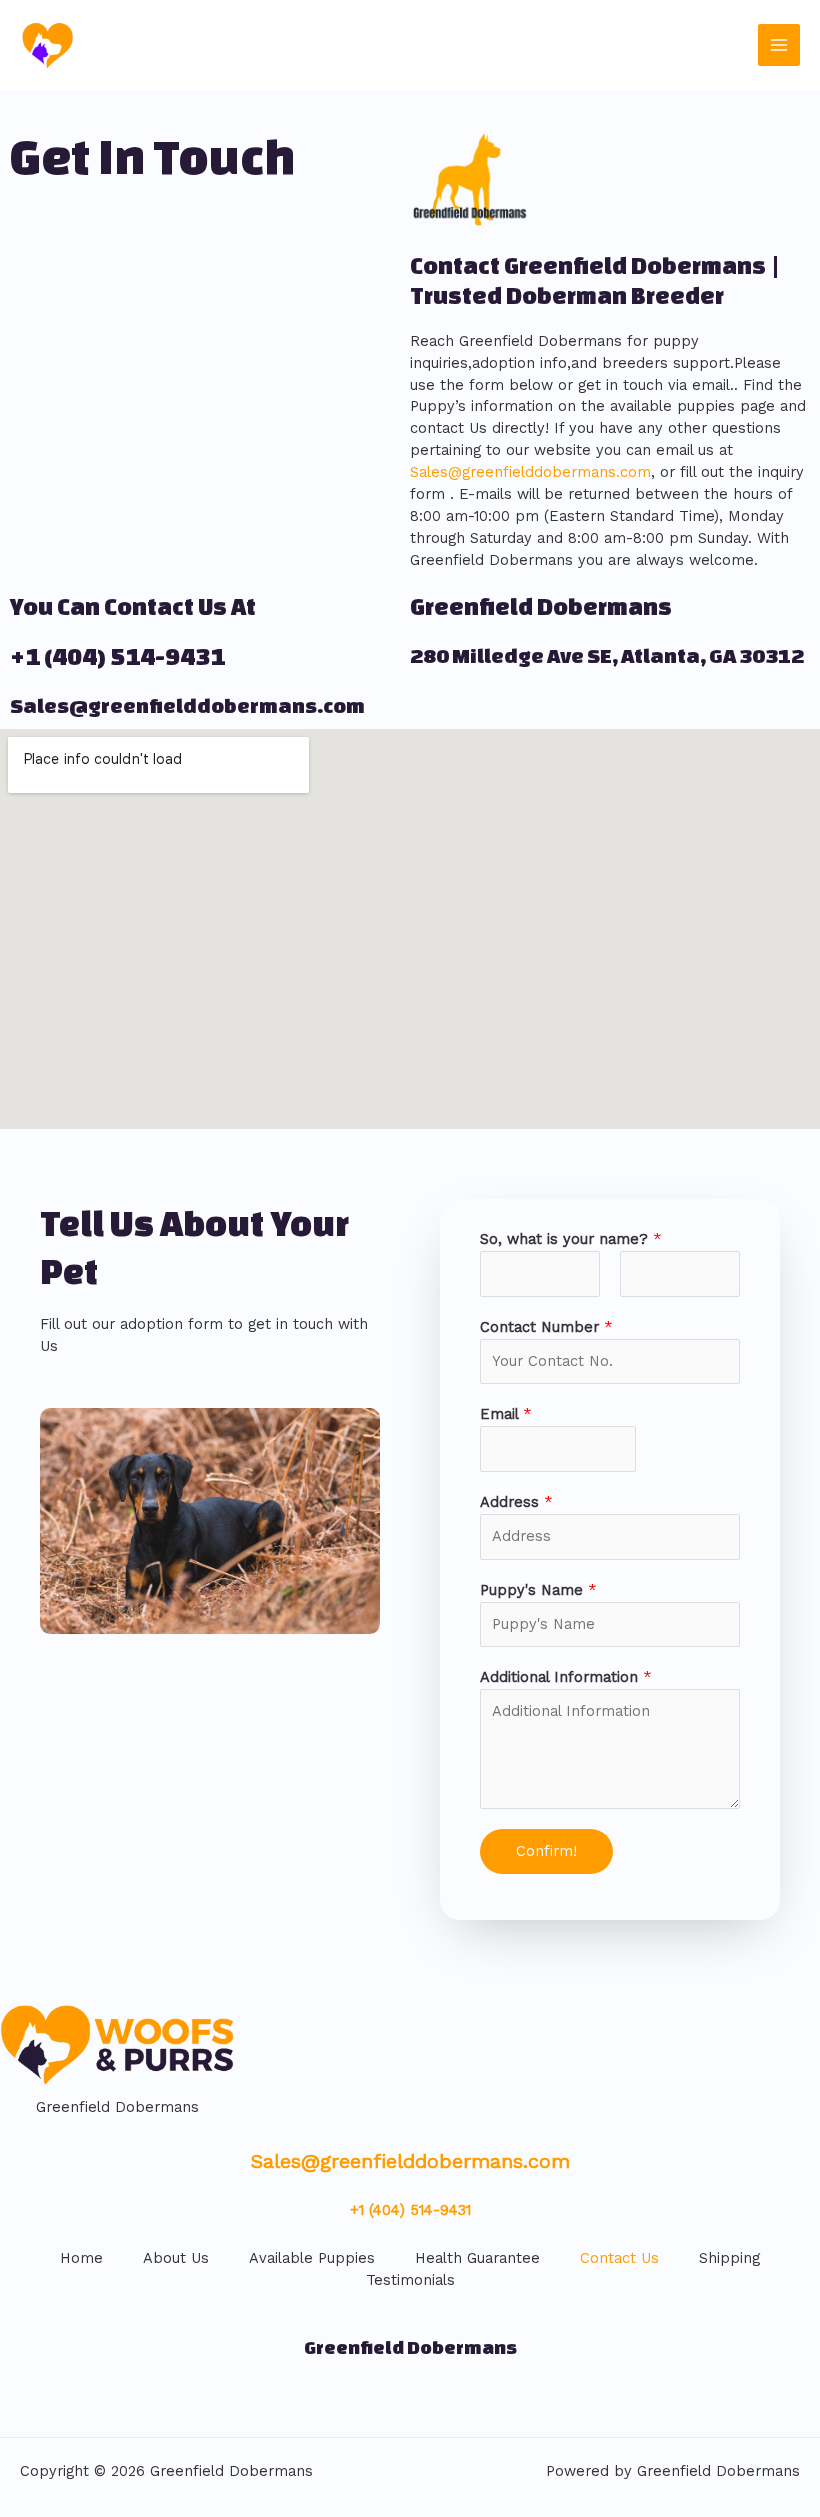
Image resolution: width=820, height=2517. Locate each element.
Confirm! (546, 1851)
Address (516, 1502)
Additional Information (566, 1677)
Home (81, 2258)
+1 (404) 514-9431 (117, 656)
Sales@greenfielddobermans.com (530, 472)
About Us (176, 2258)
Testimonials (410, 2280)
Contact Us (619, 2258)
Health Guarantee (477, 2258)
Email (506, 1414)
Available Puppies (312, 2258)
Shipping (729, 2258)
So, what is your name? (571, 1239)
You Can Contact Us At (133, 606)
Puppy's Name (538, 1590)
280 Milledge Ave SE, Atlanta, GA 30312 (607, 655)
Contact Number (546, 1327)
